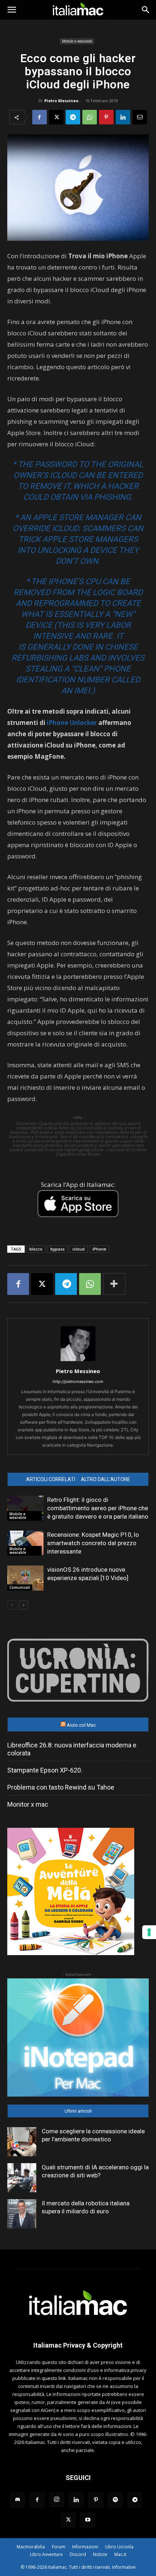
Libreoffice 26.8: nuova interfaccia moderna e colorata (72, 1749)
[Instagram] (57, 2500)
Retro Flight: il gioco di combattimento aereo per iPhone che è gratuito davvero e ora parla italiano (98, 1508)
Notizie (100, 2554)
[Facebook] (40, 117)
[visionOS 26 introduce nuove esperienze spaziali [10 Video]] (25, 1578)
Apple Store (58, 517)
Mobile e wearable (77, 41)
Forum (59, 2547)
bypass (58, 1249)
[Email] (140, 117)
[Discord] (17, 2500)
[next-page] (23, 1605)
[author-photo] (78, 1361)
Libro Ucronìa (119, 2547)
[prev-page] (12, 1605)
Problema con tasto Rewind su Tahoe (61, 1787)
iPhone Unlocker (72, 723)
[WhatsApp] (90, 117)
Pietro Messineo (61, 101)
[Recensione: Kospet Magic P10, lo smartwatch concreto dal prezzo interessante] (25, 1543)
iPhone (99, 1249)
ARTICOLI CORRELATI (51, 1479)
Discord (78, 2554)
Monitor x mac (28, 1804)
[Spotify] (115, 2500)
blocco (36, 1249)
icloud (79, 1249)
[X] (56, 117)
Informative (124, 2567)
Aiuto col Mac (81, 1725)
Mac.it (120, 2554)
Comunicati (20, 1587)
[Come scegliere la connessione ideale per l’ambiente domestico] (22, 2142)
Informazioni (85, 2547)
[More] (114, 1284)
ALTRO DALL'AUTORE (106, 1479)
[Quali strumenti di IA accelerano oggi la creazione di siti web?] (22, 2178)
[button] (12, 10)
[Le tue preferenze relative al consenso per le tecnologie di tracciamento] (149, 1932)
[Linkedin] (123, 117)
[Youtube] (88, 2520)
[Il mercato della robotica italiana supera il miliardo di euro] (22, 2214)
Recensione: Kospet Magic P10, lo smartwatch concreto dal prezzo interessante (93, 1543)
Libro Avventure (46, 2554)
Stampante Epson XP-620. (45, 1770)
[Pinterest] (106, 117)
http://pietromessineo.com (78, 1381)
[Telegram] (73, 117)
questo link (54, 2378)
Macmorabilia (31, 2547)
